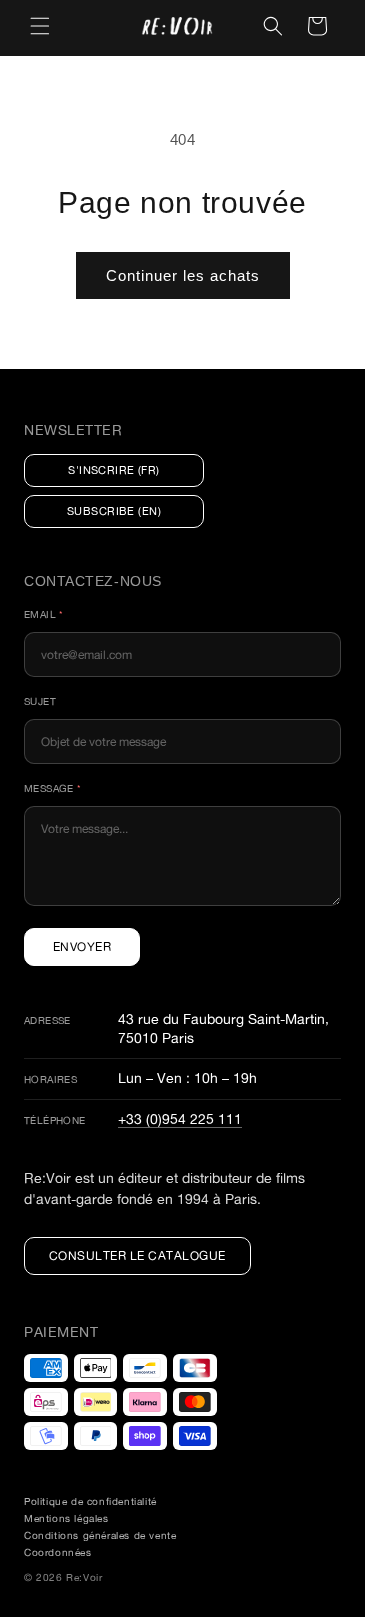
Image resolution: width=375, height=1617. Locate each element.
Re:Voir (84, 1577)
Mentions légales (66, 1518)
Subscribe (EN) (114, 511)
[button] (40, 26)
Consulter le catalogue (137, 1255)
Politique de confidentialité (90, 1501)
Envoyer (82, 946)
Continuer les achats (183, 275)
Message (53, 788)
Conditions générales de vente (100, 1535)
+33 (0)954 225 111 (180, 1118)
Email (44, 614)
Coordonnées (58, 1552)
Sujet (40, 701)
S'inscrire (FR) (114, 470)
